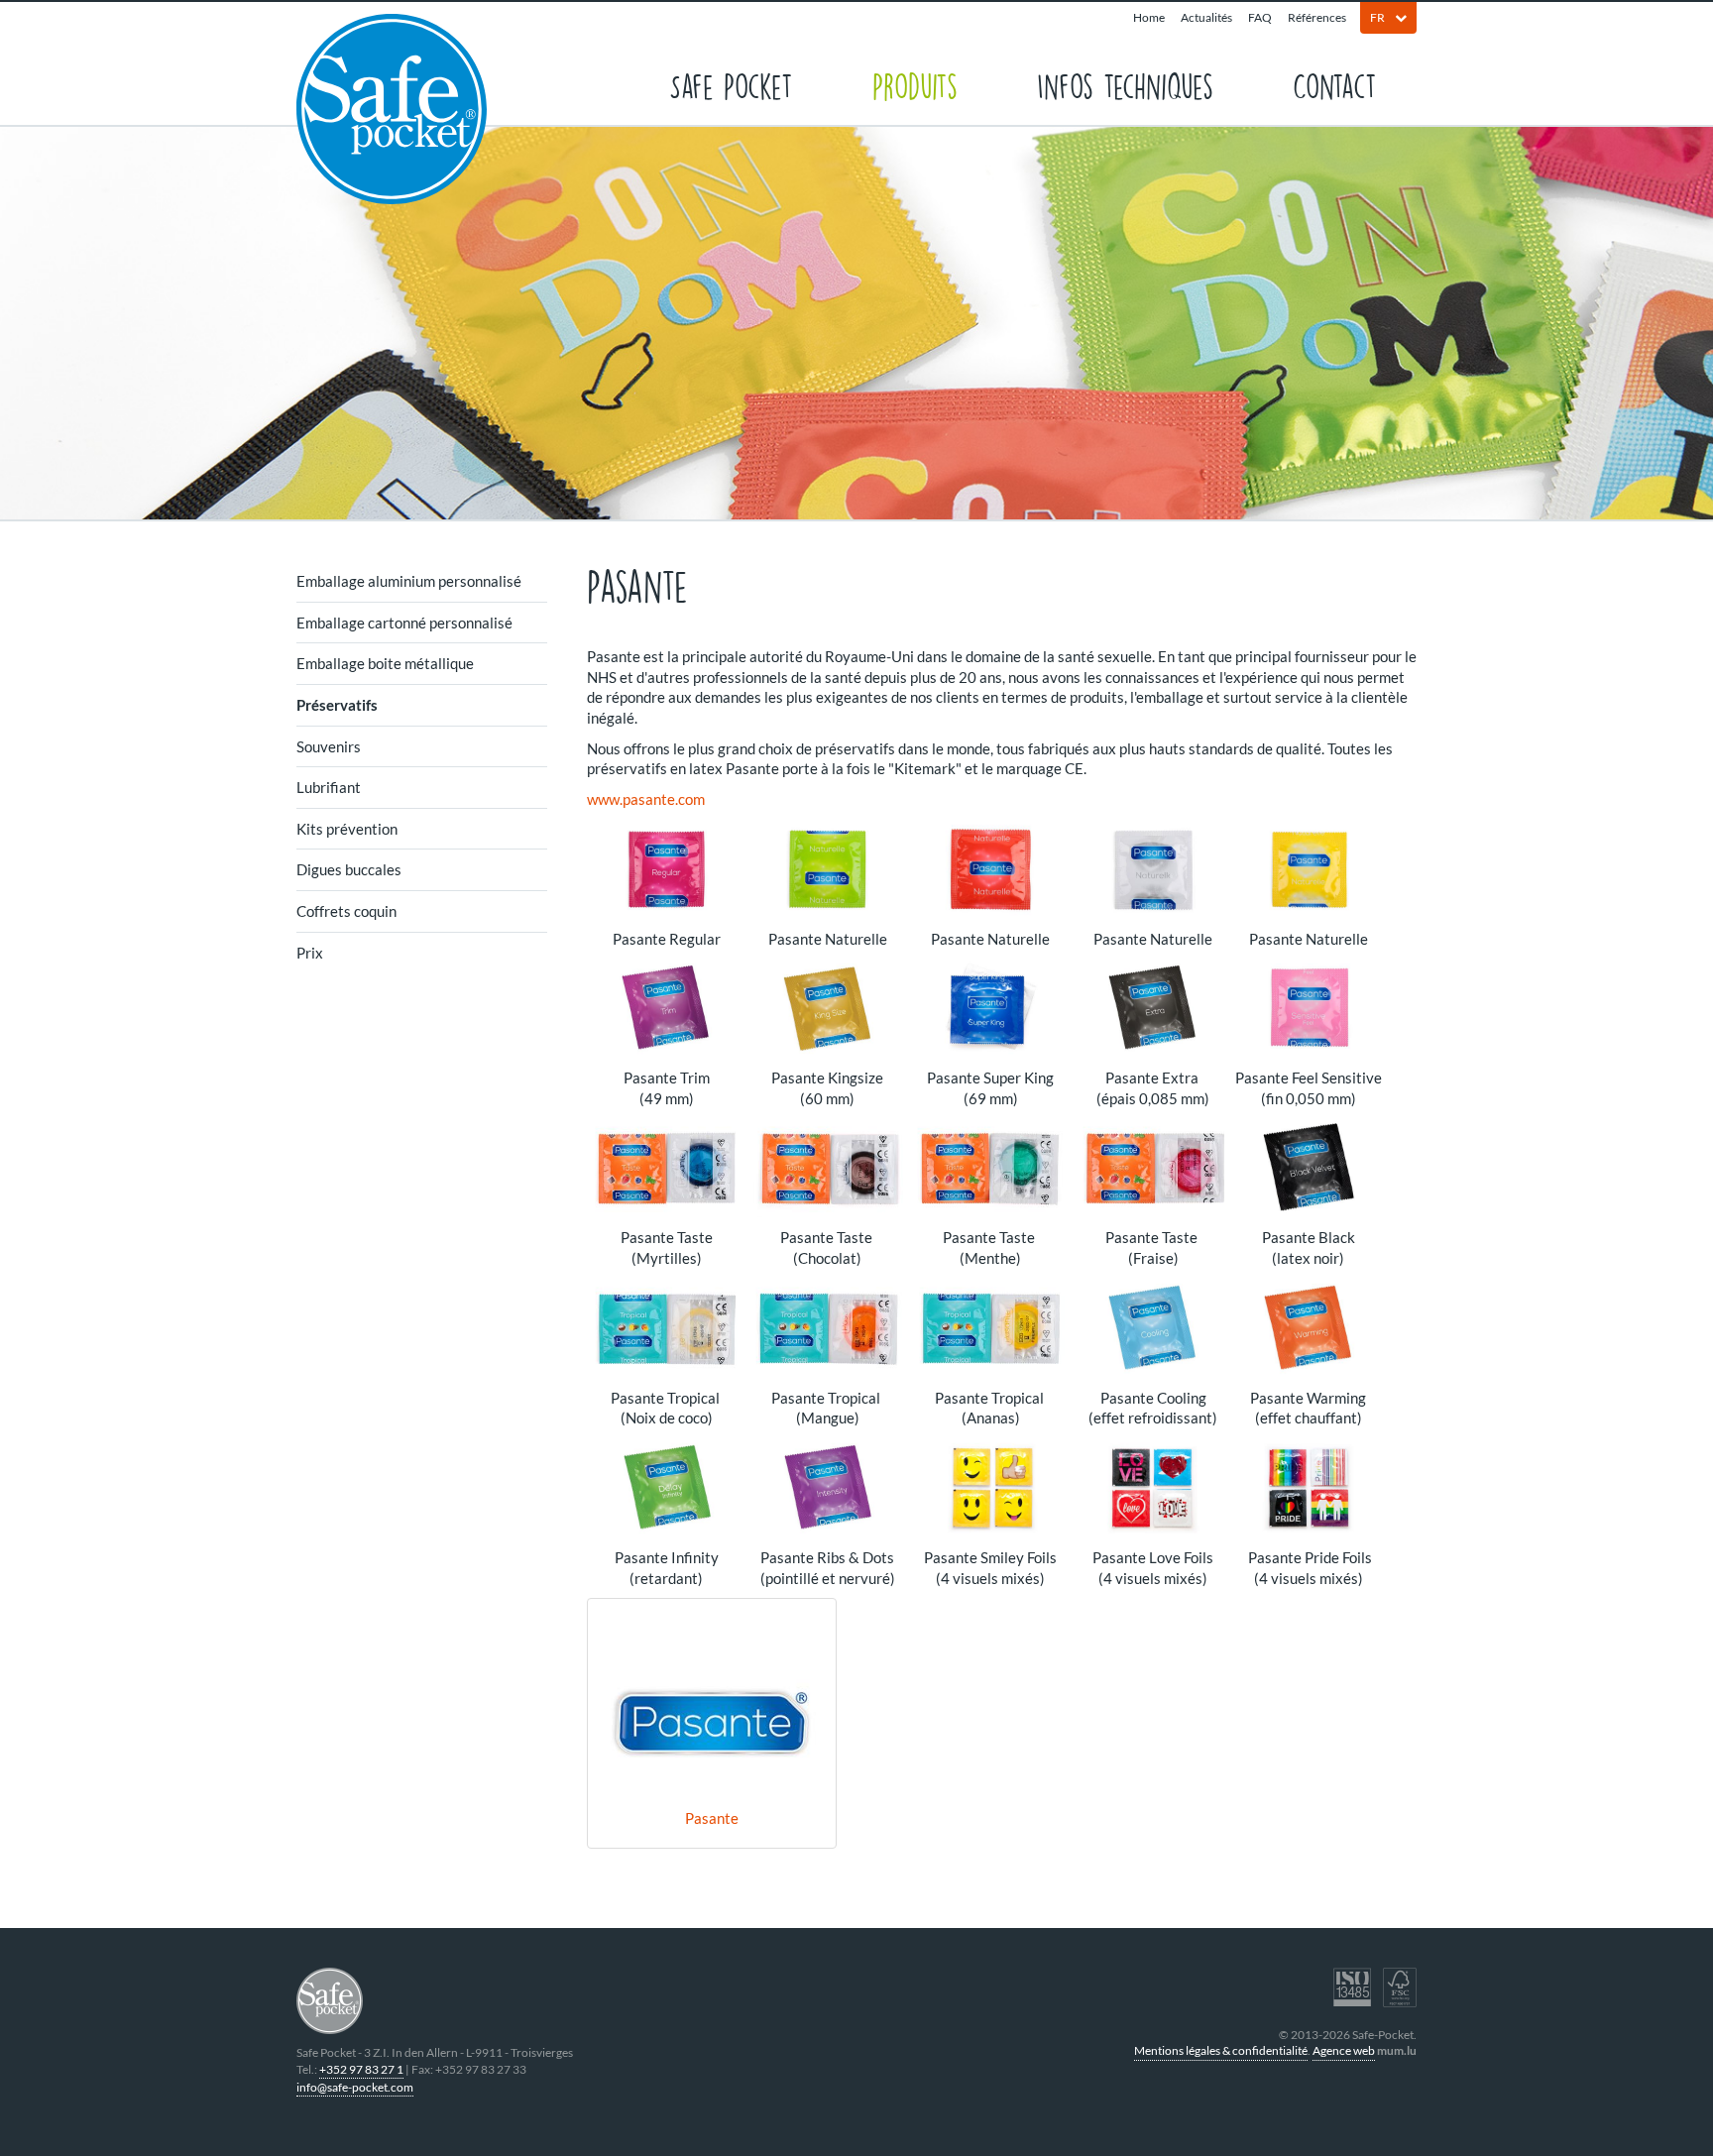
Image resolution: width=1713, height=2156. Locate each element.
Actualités (1206, 17)
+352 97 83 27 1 (361, 2069)
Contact (1335, 85)
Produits (915, 85)
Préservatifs (337, 705)
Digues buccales (349, 869)
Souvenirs (329, 746)
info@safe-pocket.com (355, 2087)
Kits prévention (347, 829)
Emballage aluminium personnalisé (409, 581)
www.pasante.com (646, 799)
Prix (310, 953)
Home (1149, 17)
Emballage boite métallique (385, 663)
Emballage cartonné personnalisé (404, 623)
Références (1317, 17)
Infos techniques (1125, 85)
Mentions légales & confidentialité (1221, 2050)
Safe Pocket (731, 85)
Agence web (1344, 2050)
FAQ (1260, 17)
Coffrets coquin (346, 911)
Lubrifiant (329, 787)
